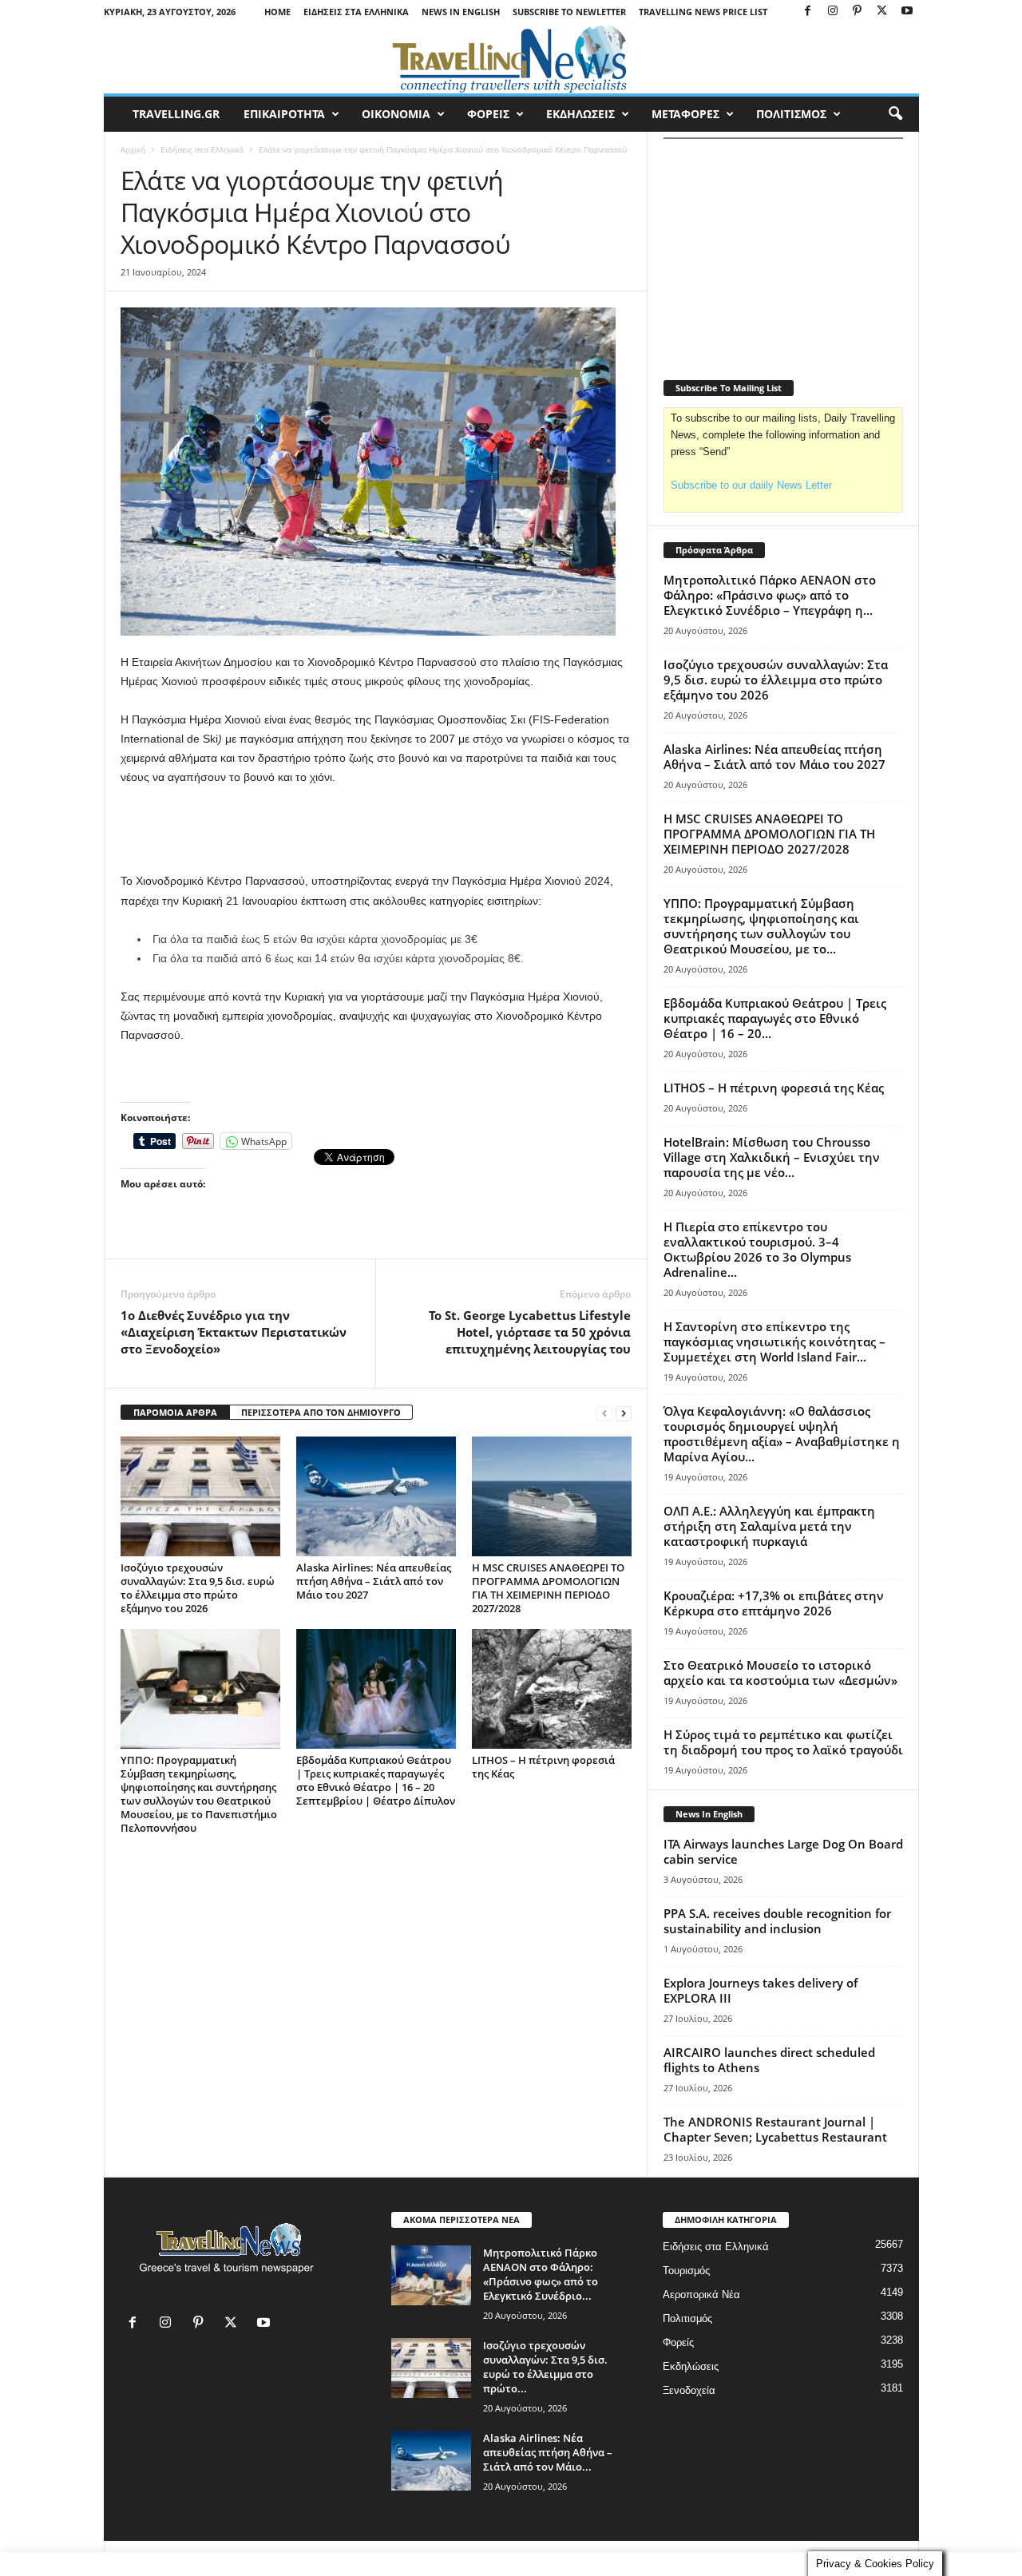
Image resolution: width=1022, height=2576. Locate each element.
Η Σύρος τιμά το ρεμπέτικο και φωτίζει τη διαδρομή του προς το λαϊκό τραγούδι (783, 1742)
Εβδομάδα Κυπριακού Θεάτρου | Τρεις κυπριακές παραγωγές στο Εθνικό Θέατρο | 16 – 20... (775, 1018)
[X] (882, 12)
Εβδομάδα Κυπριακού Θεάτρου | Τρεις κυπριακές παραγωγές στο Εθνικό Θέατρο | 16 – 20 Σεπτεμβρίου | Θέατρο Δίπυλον (376, 1780)
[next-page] (624, 1413)
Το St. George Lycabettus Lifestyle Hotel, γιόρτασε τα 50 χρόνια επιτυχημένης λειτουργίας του (530, 1332)
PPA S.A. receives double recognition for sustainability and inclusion (777, 1921)
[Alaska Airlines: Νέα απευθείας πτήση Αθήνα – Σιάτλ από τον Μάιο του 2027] (376, 1496)
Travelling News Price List (703, 12)
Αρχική (133, 149)
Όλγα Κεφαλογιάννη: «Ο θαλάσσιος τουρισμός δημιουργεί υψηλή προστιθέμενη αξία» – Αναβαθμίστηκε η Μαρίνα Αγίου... (782, 1434)
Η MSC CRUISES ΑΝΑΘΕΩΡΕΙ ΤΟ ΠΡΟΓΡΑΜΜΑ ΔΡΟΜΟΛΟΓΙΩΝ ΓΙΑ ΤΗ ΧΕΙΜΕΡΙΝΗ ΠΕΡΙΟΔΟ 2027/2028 (548, 1588)
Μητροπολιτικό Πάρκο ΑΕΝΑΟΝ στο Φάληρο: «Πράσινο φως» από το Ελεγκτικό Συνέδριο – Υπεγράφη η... (770, 595)
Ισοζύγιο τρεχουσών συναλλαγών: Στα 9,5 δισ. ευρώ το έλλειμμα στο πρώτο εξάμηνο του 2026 (198, 1588)
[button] (895, 114)
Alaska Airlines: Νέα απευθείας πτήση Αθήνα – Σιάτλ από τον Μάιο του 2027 (374, 1581)
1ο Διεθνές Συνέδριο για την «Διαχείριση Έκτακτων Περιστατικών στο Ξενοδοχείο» (234, 1332)
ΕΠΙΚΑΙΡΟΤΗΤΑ (284, 114)
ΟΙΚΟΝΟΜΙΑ (396, 114)
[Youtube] (907, 12)
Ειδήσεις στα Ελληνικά (356, 12)
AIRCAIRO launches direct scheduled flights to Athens (769, 2060)
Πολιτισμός (687, 2318)
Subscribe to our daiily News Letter (751, 485)
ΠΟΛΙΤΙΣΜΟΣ (791, 114)
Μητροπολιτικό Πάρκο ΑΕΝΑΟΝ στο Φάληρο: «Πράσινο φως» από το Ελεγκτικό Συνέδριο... (541, 2274)
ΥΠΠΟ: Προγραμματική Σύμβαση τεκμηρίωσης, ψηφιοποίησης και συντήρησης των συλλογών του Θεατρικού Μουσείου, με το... (761, 926)
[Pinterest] (858, 12)
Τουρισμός (686, 2271)
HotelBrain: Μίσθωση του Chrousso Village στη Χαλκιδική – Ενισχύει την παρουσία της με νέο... (772, 1157)
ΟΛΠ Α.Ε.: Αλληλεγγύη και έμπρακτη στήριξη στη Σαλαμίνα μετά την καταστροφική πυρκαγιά (769, 1526)
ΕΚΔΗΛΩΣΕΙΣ (580, 114)
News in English (461, 12)
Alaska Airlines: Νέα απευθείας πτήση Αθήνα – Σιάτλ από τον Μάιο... (548, 2452)
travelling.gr (176, 114)
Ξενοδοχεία (689, 2390)
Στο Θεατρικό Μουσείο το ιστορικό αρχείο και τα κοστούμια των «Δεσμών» (780, 1672)
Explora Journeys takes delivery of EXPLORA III (761, 1990)
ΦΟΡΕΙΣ (488, 114)
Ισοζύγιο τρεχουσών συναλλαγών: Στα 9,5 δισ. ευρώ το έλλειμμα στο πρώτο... (545, 2367)
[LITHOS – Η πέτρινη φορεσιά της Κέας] (552, 1689)
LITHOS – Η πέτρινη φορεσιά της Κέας (543, 1767)
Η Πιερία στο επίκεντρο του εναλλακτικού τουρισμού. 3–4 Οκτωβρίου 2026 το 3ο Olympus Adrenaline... (757, 1249)
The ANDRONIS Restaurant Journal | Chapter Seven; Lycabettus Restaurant (775, 2129)
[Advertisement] (376, 830)
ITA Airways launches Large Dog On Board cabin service (783, 1851)
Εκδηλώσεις (691, 2366)
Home (277, 12)
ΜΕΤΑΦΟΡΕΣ (685, 114)
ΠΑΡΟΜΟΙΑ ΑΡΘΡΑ (175, 1412)
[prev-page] (604, 1413)
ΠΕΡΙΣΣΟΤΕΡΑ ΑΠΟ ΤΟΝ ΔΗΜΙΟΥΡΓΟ (321, 1412)
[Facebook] (808, 12)
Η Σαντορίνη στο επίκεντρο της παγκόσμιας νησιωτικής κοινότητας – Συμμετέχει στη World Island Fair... (774, 1342)
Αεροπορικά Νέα (701, 2295)
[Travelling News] (511, 58)
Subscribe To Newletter (569, 12)
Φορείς (678, 2342)
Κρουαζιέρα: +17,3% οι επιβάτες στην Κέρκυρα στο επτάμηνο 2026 (774, 1603)
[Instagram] (833, 12)
